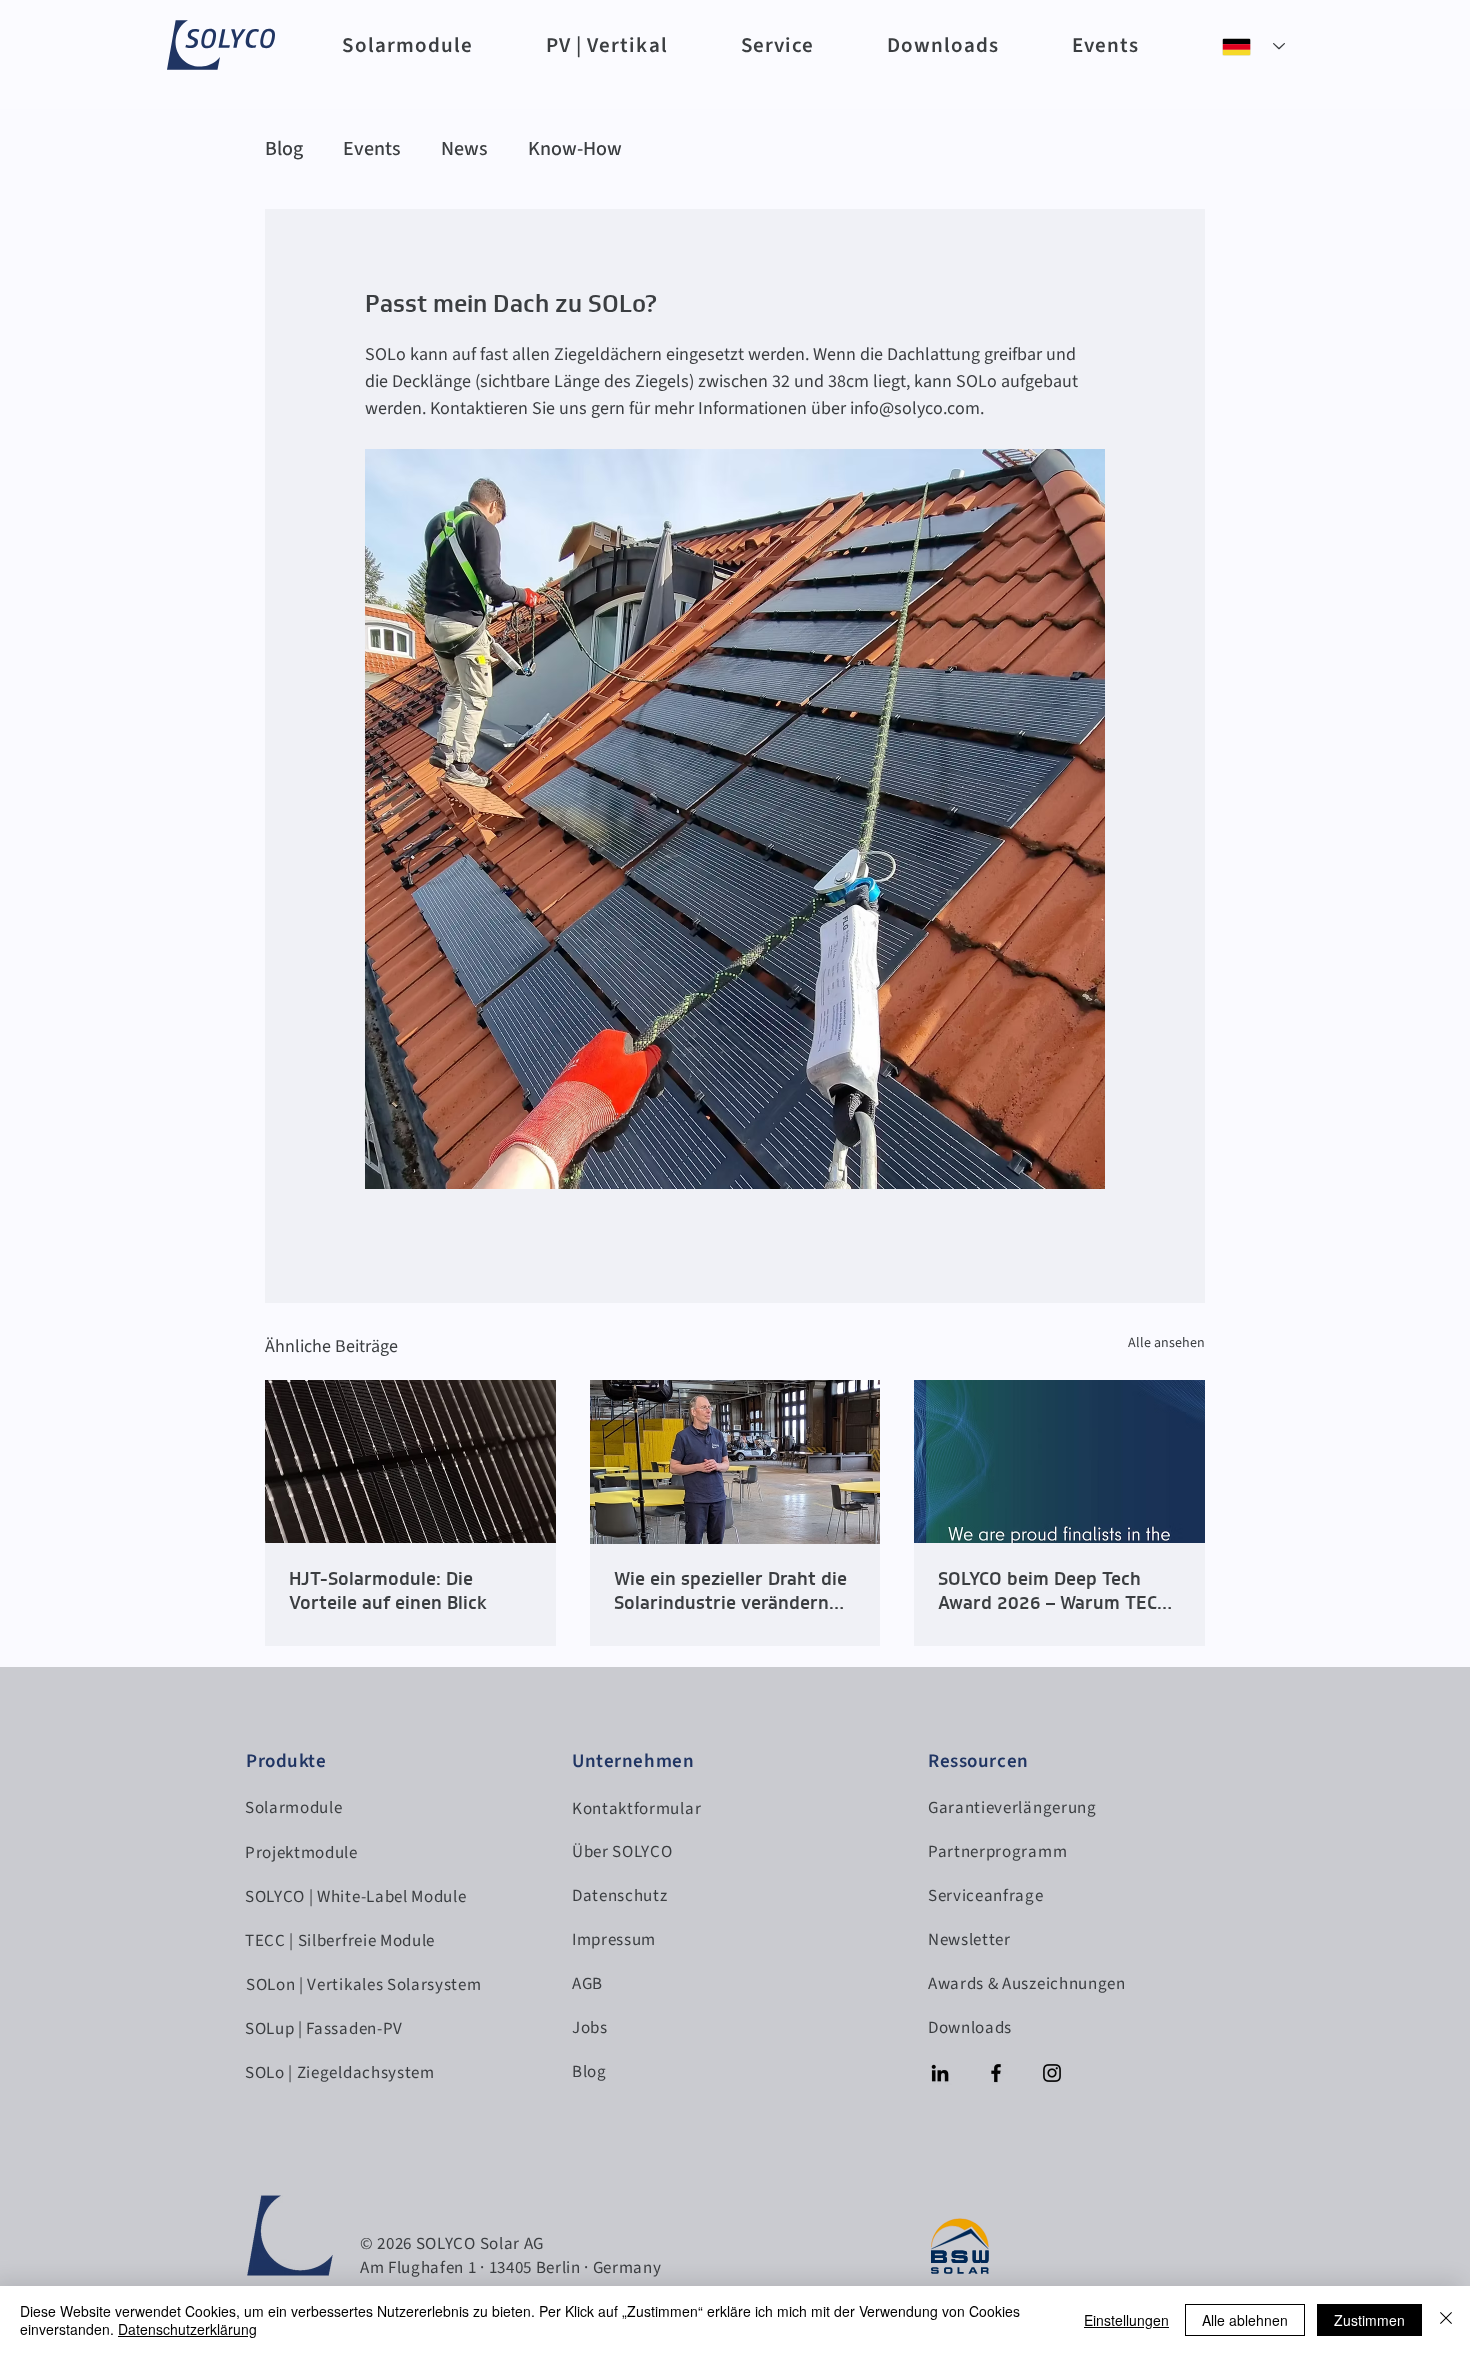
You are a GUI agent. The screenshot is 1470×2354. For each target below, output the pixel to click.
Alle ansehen (1166, 1343)
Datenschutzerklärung (187, 2329)
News (464, 149)
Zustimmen (1369, 2320)
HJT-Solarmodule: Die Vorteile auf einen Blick (388, 1591)
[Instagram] (1052, 2073)
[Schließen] (1446, 2320)
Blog (284, 149)
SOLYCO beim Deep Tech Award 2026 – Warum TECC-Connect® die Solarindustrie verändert (1057, 1591)
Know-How (575, 149)
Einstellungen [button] (1126, 2320)
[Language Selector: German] (1253, 46)
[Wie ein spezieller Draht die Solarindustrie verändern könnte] (735, 1462)
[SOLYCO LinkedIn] (940, 2073)
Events (372, 149)
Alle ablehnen (1245, 2320)
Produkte (286, 1761)
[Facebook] (996, 2073)
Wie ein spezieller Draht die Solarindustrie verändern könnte (730, 1591)
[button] (407, 45)
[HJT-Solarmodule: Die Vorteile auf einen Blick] (410, 1461)
